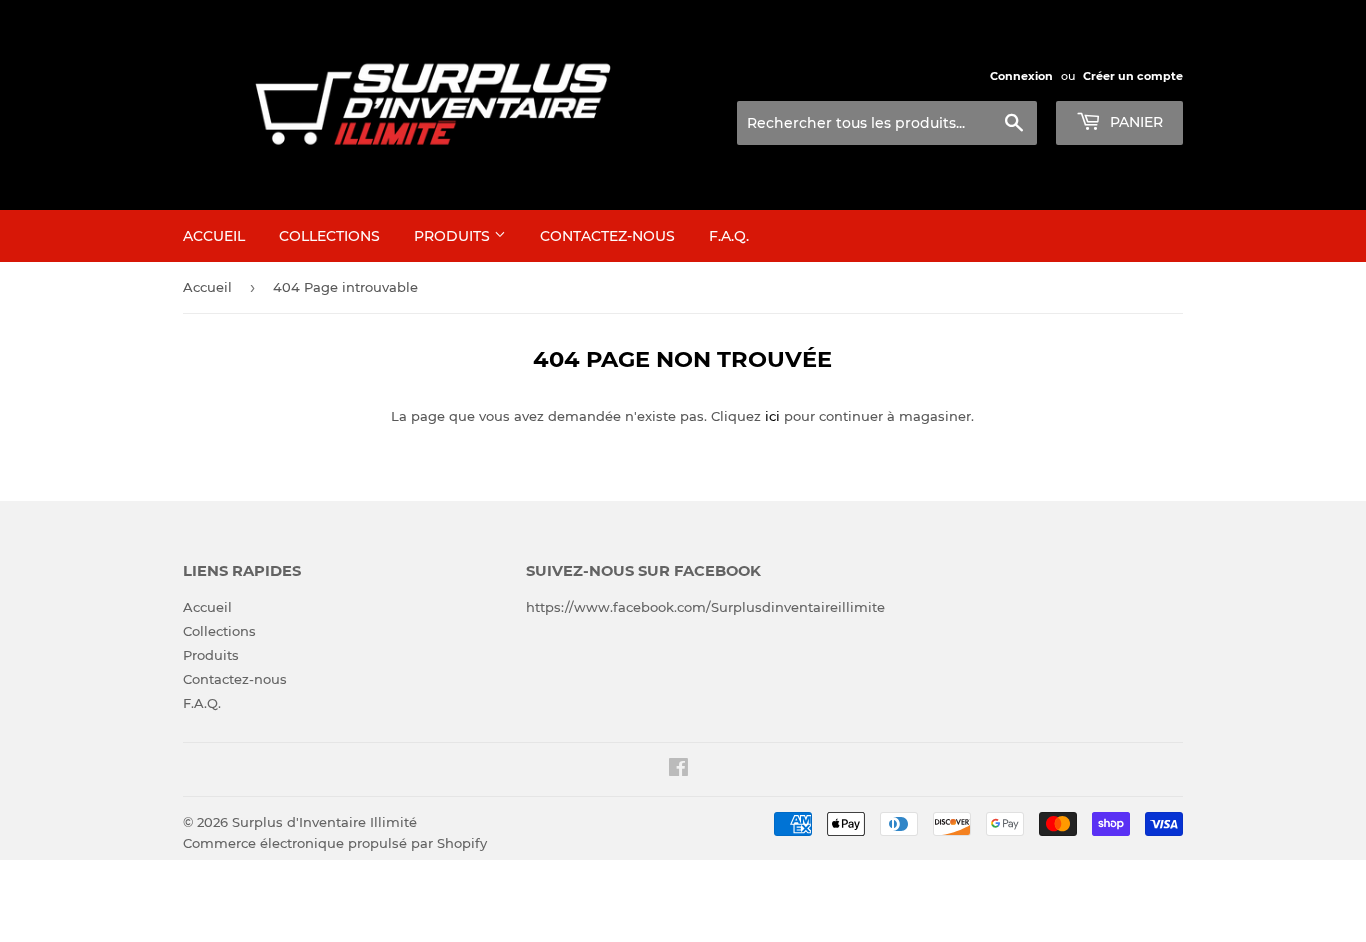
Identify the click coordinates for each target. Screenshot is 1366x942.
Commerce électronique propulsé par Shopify (335, 843)
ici (772, 416)
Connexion (1021, 76)
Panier (1134, 122)
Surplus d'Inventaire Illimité (324, 822)
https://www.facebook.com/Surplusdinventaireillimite (705, 607)
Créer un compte (1133, 76)
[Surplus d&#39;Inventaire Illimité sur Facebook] (678, 770)
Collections (329, 236)
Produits (454, 236)
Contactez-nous (607, 236)
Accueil (214, 236)
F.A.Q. (729, 236)
